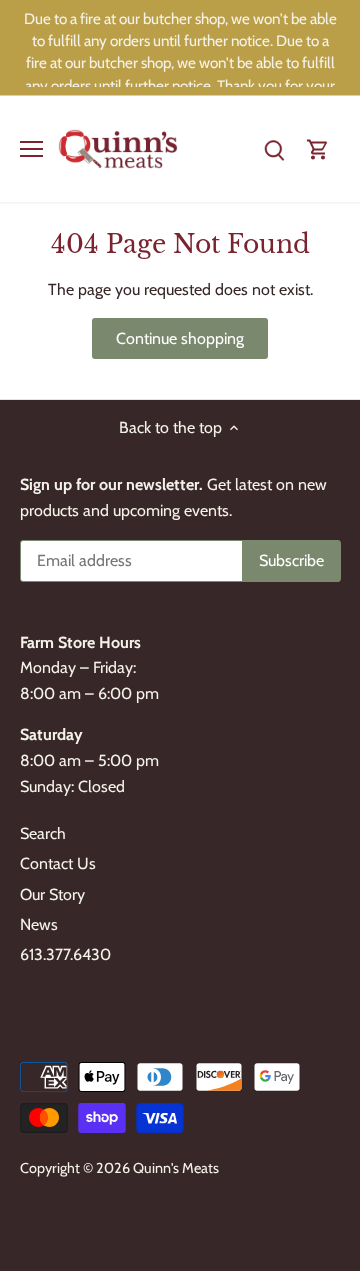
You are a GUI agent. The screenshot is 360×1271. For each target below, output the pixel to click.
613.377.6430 (65, 954)
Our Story (52, 894)
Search (43, 833)
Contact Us (58, 863)
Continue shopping (180, 338)
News (39, 924)
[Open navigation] (31, 149)
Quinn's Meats (176, 1168)
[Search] (274, 148)
